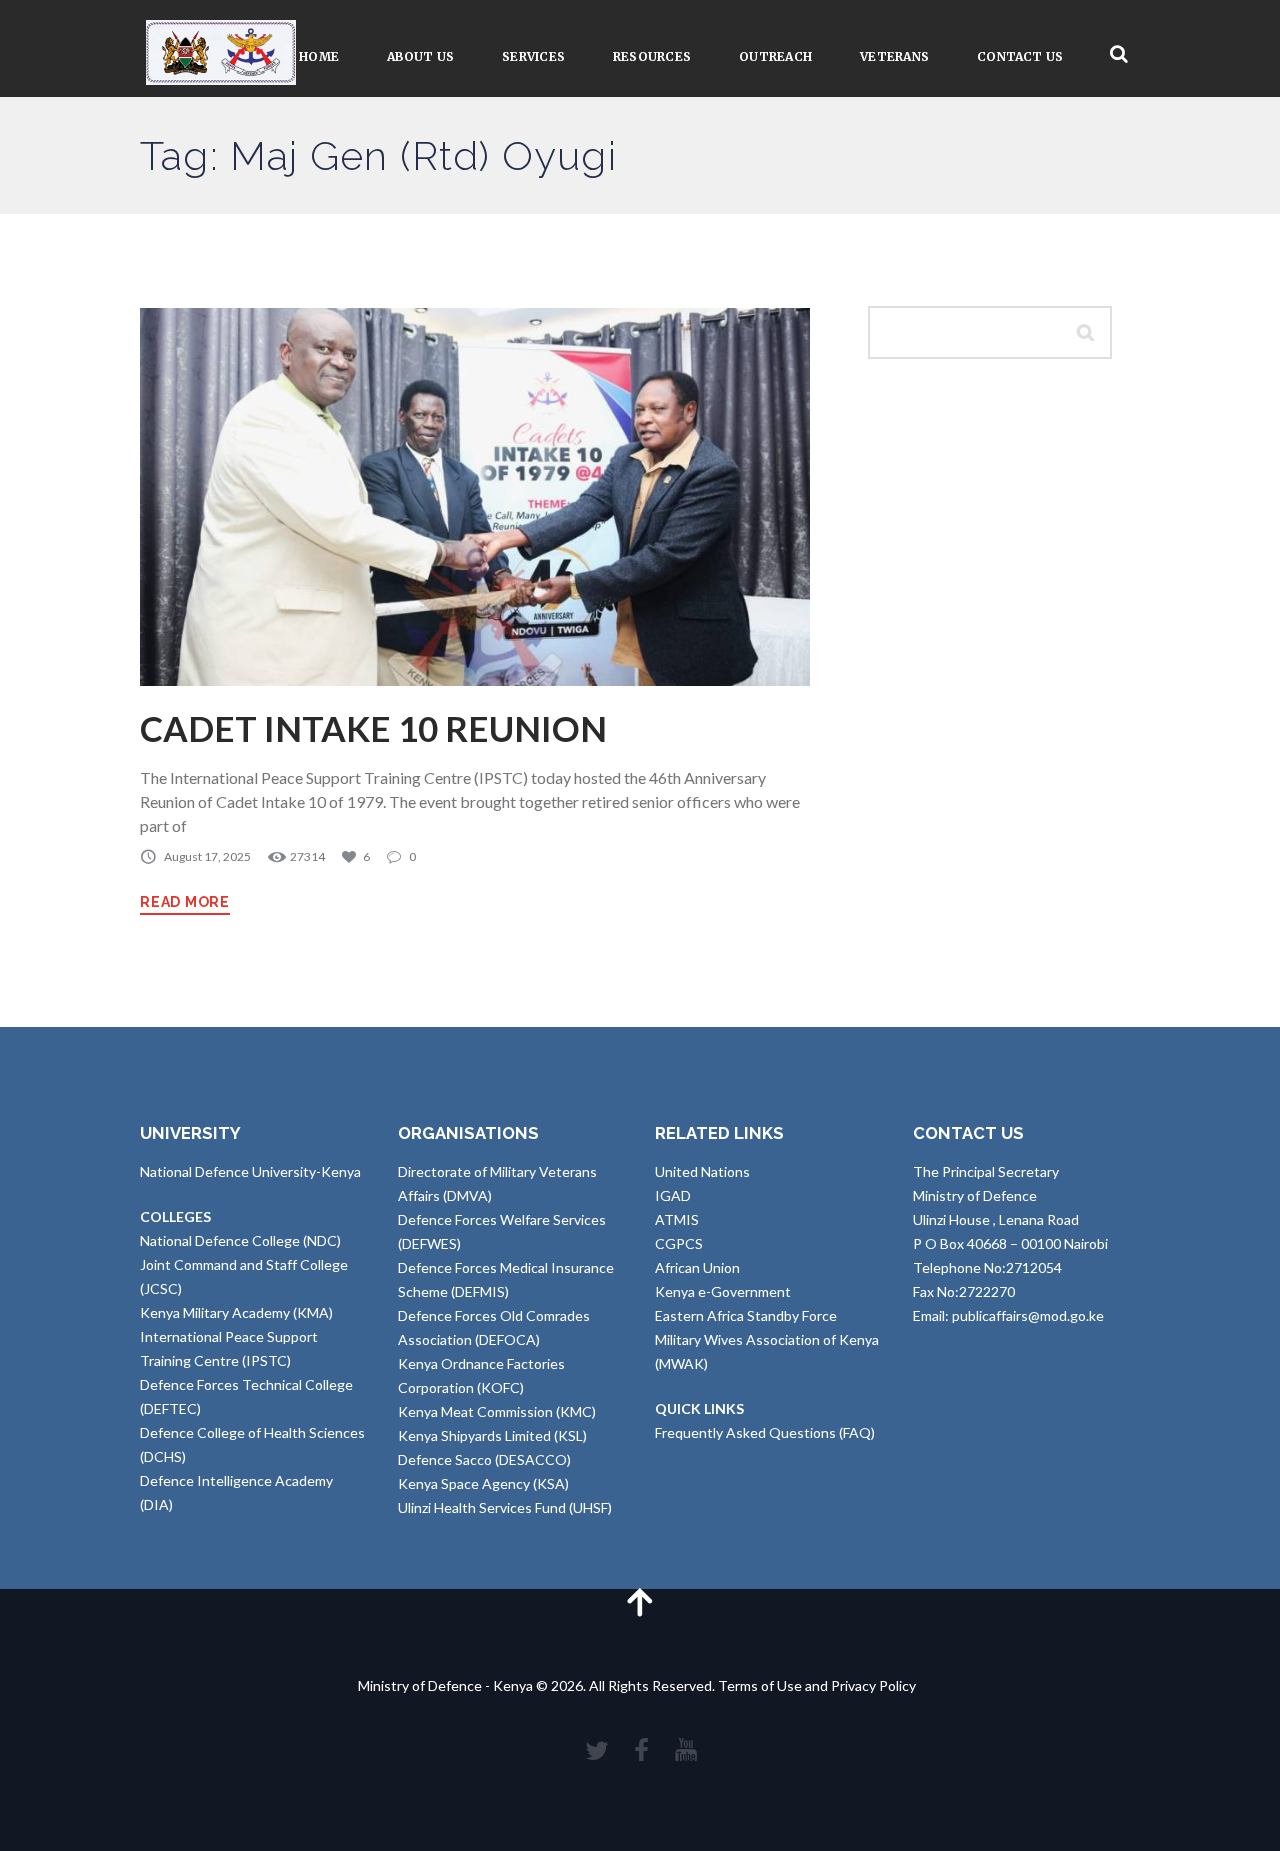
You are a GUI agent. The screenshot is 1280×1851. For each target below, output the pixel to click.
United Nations (702, 1171)
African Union (697, 1267)
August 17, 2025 (207, 856)
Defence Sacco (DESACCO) (484, 1459)
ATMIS (677, 1219)
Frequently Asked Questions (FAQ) (765, 1432)
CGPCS (679, 1243)
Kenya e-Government (723, 1291)
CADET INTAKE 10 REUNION (373, 728)
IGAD (673, 1195)
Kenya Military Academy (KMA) (236, 1312)
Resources (652, 56)
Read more (185, 902)
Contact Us (1020, 56)
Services (533, 56)
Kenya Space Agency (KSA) (483, 1483)
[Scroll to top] (640, 1601)
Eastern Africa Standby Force (746, 1315)
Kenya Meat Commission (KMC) (497, 1411)
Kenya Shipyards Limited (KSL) (492, 1435)
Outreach (775, 56)
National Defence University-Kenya (250, 1171)
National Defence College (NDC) (240, 1240)
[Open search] (1119, 54)
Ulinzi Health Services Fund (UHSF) (505, 1507)
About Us (420, 56)
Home (319, 56)
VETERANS (894, 56)
